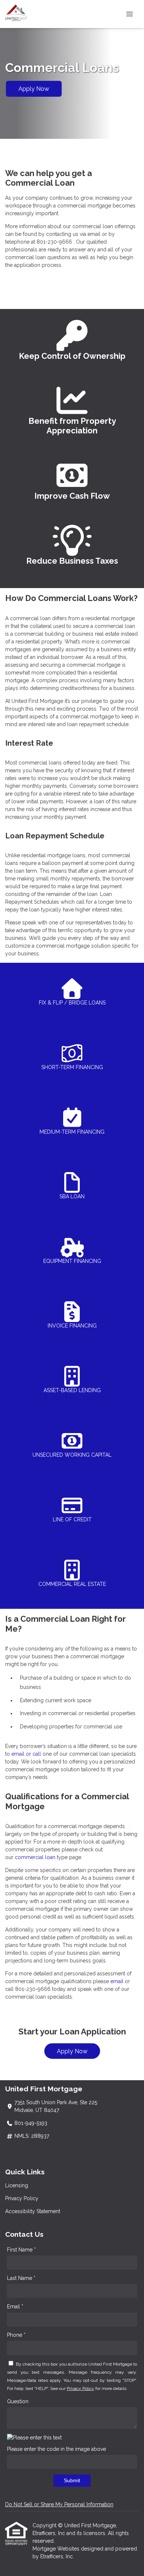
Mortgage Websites (57, 2549)
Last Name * (21, 2278)
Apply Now (34, 89)
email (117, 1981)
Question (18, 2401)
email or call (26, 1754)
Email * (15, 2307)
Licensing (17, 2185)
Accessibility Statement (33, 2211)
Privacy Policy (22, 2198)
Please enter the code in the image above (56, 2449)
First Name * (21, 2250)
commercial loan (35, 1857)
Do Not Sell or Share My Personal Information (59, 2504)
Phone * (16, 2335)
